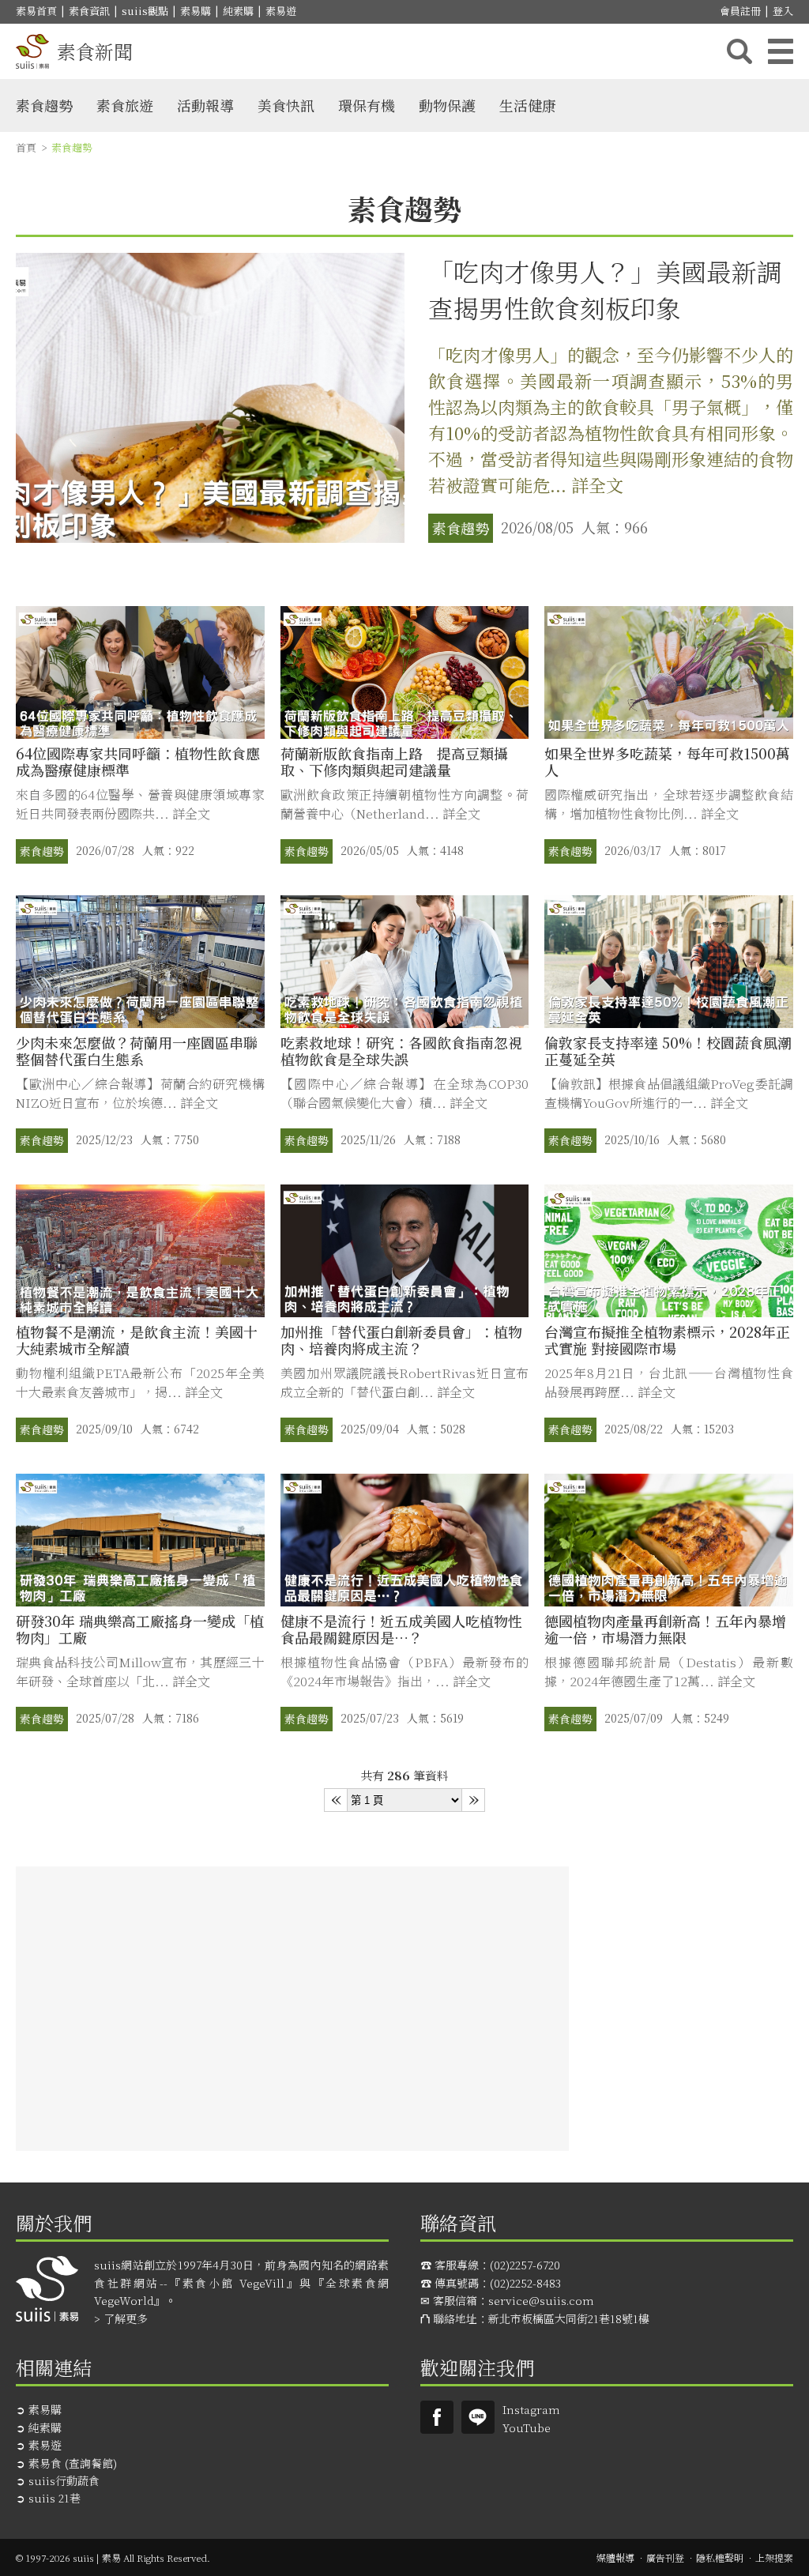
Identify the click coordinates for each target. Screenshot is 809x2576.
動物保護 (447, 105)
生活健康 (528, 105)
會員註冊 (740, 11)
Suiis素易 (437, 2417)
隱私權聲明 (720, 2557)
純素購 (238, 11)
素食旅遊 (125, 105)
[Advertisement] (292, 2009)
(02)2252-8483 (525, 2283)
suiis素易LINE (478, 2417)
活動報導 (205, 105)
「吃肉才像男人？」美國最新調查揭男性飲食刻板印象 (605, 289)
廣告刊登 (665, 2557)
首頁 (26, 147)
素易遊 (281, 11)
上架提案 (774, 2557)
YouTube (527, 2427)
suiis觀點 (145, 11)
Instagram (531, 2409)
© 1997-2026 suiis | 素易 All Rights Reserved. (113, 2557)
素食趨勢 (44, 105)
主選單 (781, 51)
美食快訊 (286, 105)
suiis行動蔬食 (64, 2480)
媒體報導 (615, 2557)
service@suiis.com (541, 2300)
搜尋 (739, 51)
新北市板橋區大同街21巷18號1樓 (569, 2318)
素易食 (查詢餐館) (73, 2463)
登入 (783, 11)
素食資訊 (89, 11)
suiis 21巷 (55, 2498)
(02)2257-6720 (525, 2265)
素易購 (196, 11)
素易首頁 (36, 11)
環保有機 (367, 105)
